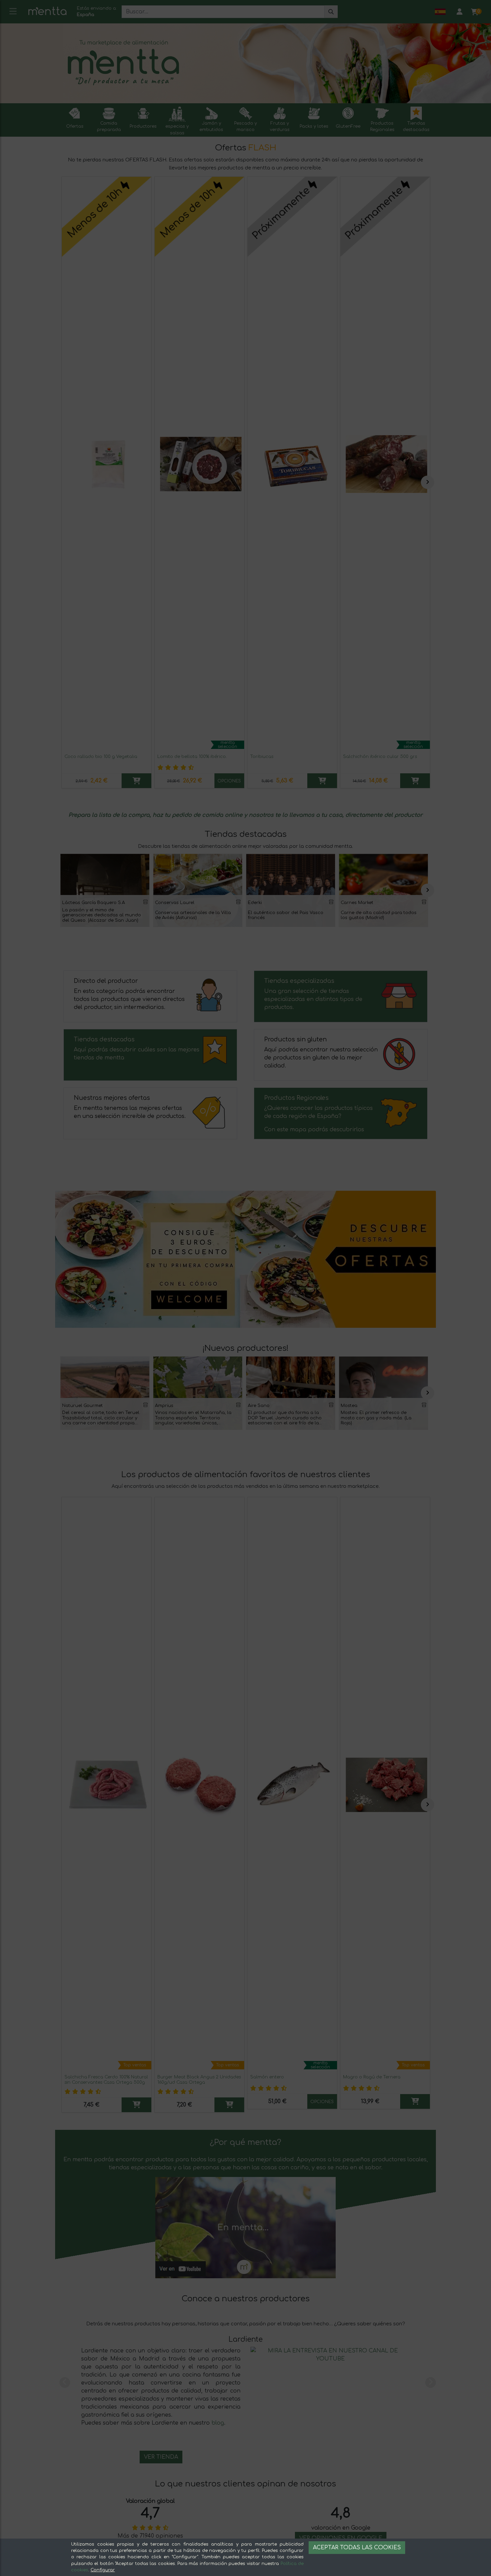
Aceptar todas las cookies (357, 2548)
